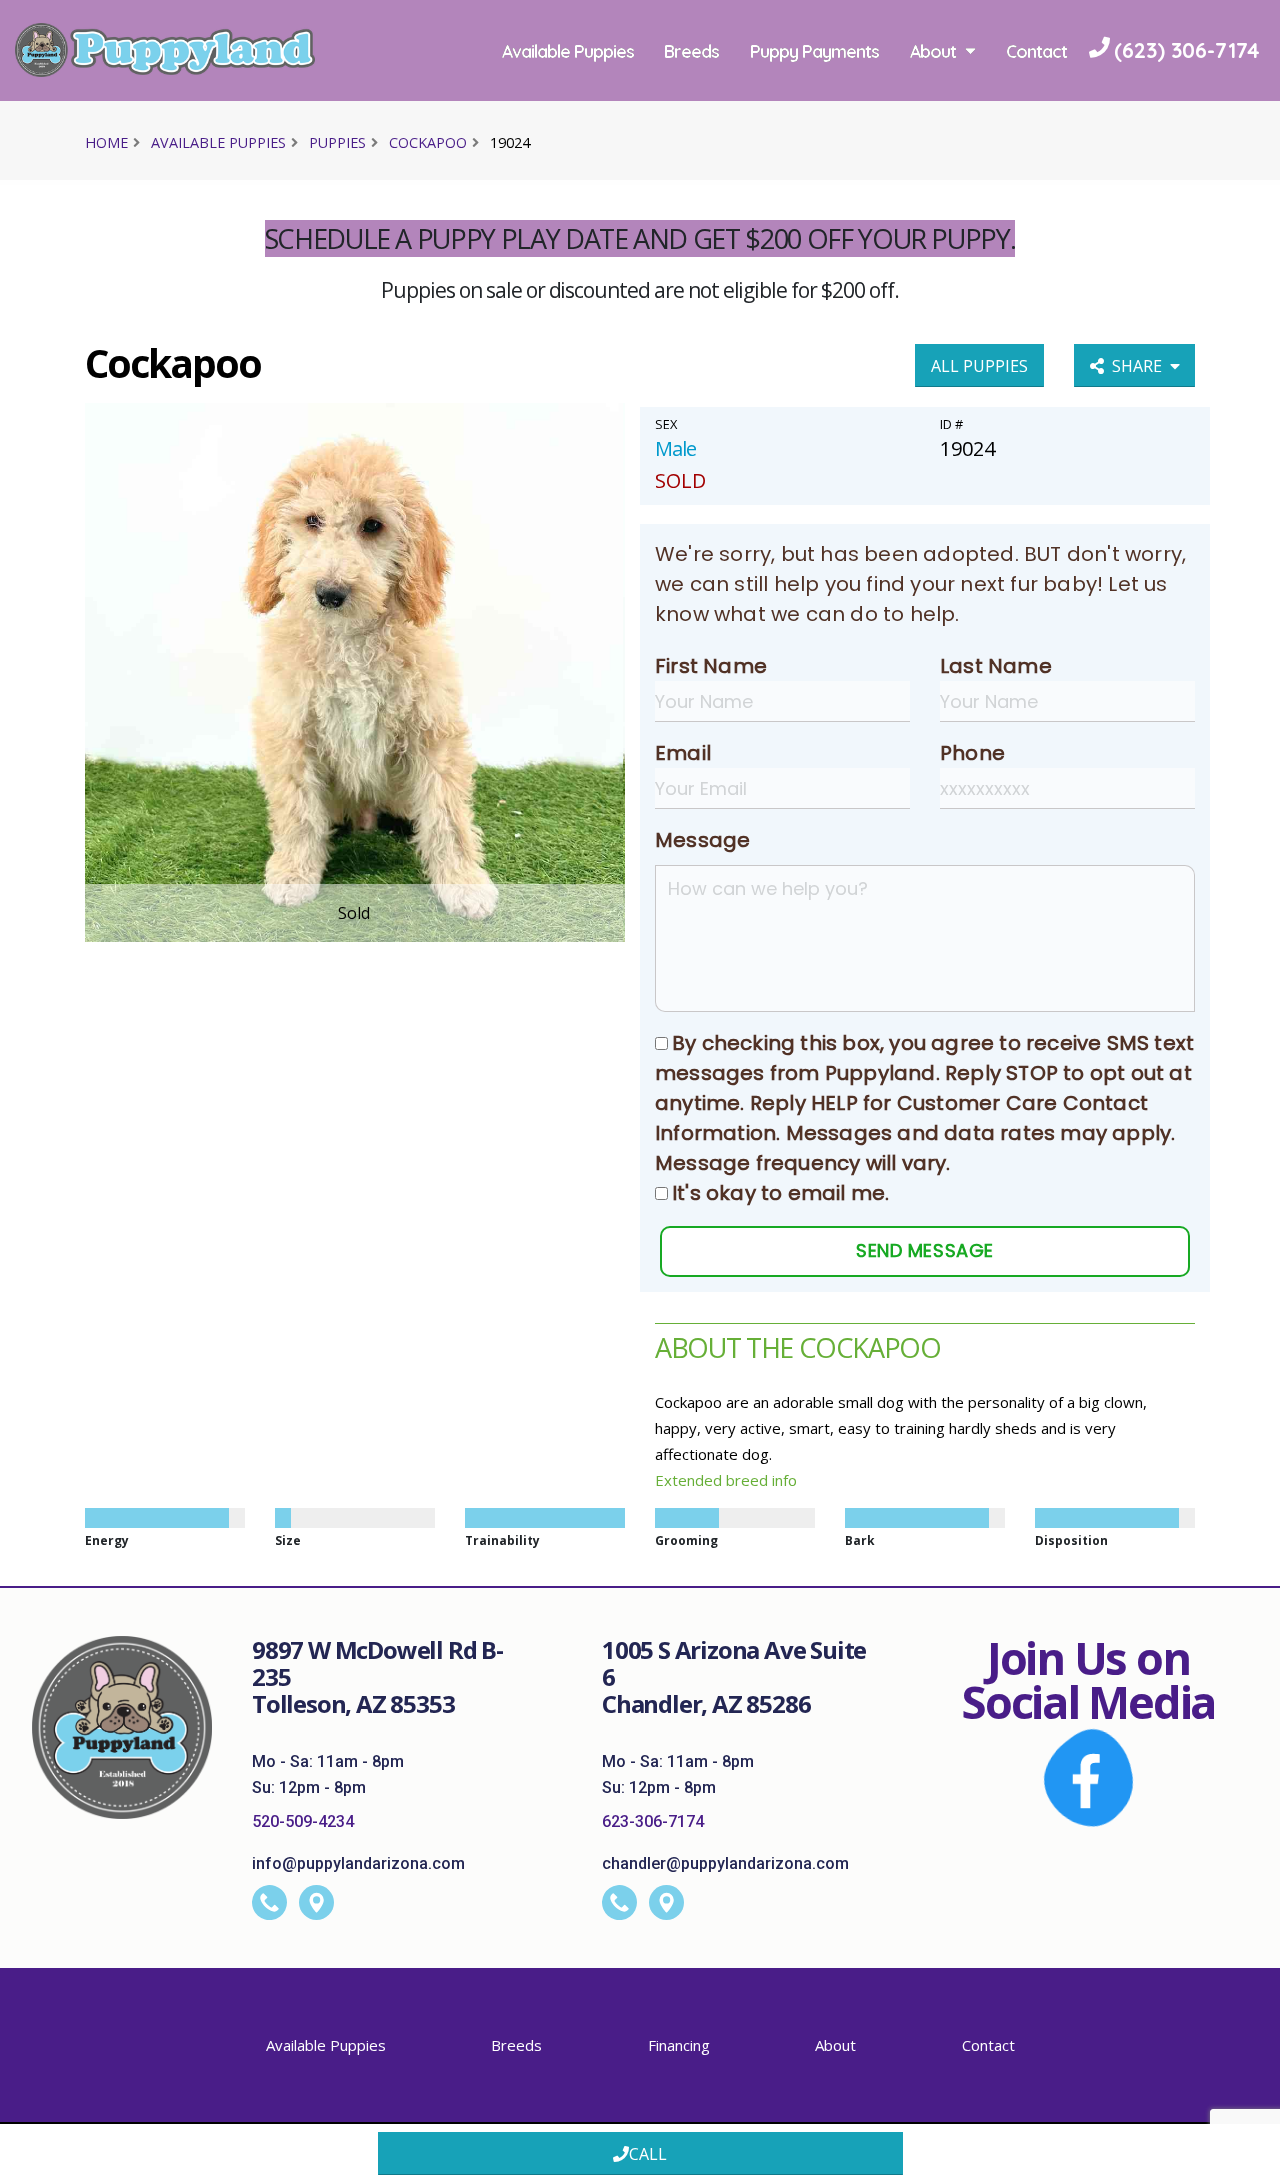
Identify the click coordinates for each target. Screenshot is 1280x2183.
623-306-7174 (653, 1821)
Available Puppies (571, 51)
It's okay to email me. (780, 1193)
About (937, 51)
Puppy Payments (818, 51)
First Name (711, 666)
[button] (1245, 2160)
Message (702, 840)
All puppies (979, 366)
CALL (648, 2154)
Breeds (695, 51)
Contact (535, 151)
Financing (679, 2045)
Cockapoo (428, 142)
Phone (972, 753)
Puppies (337, 142)
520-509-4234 (303, 1821)
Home (106, 142)
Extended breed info (726, 1480)
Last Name (996, 666)
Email (683, 753)
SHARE (1141, 366)
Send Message (924, 1250)
